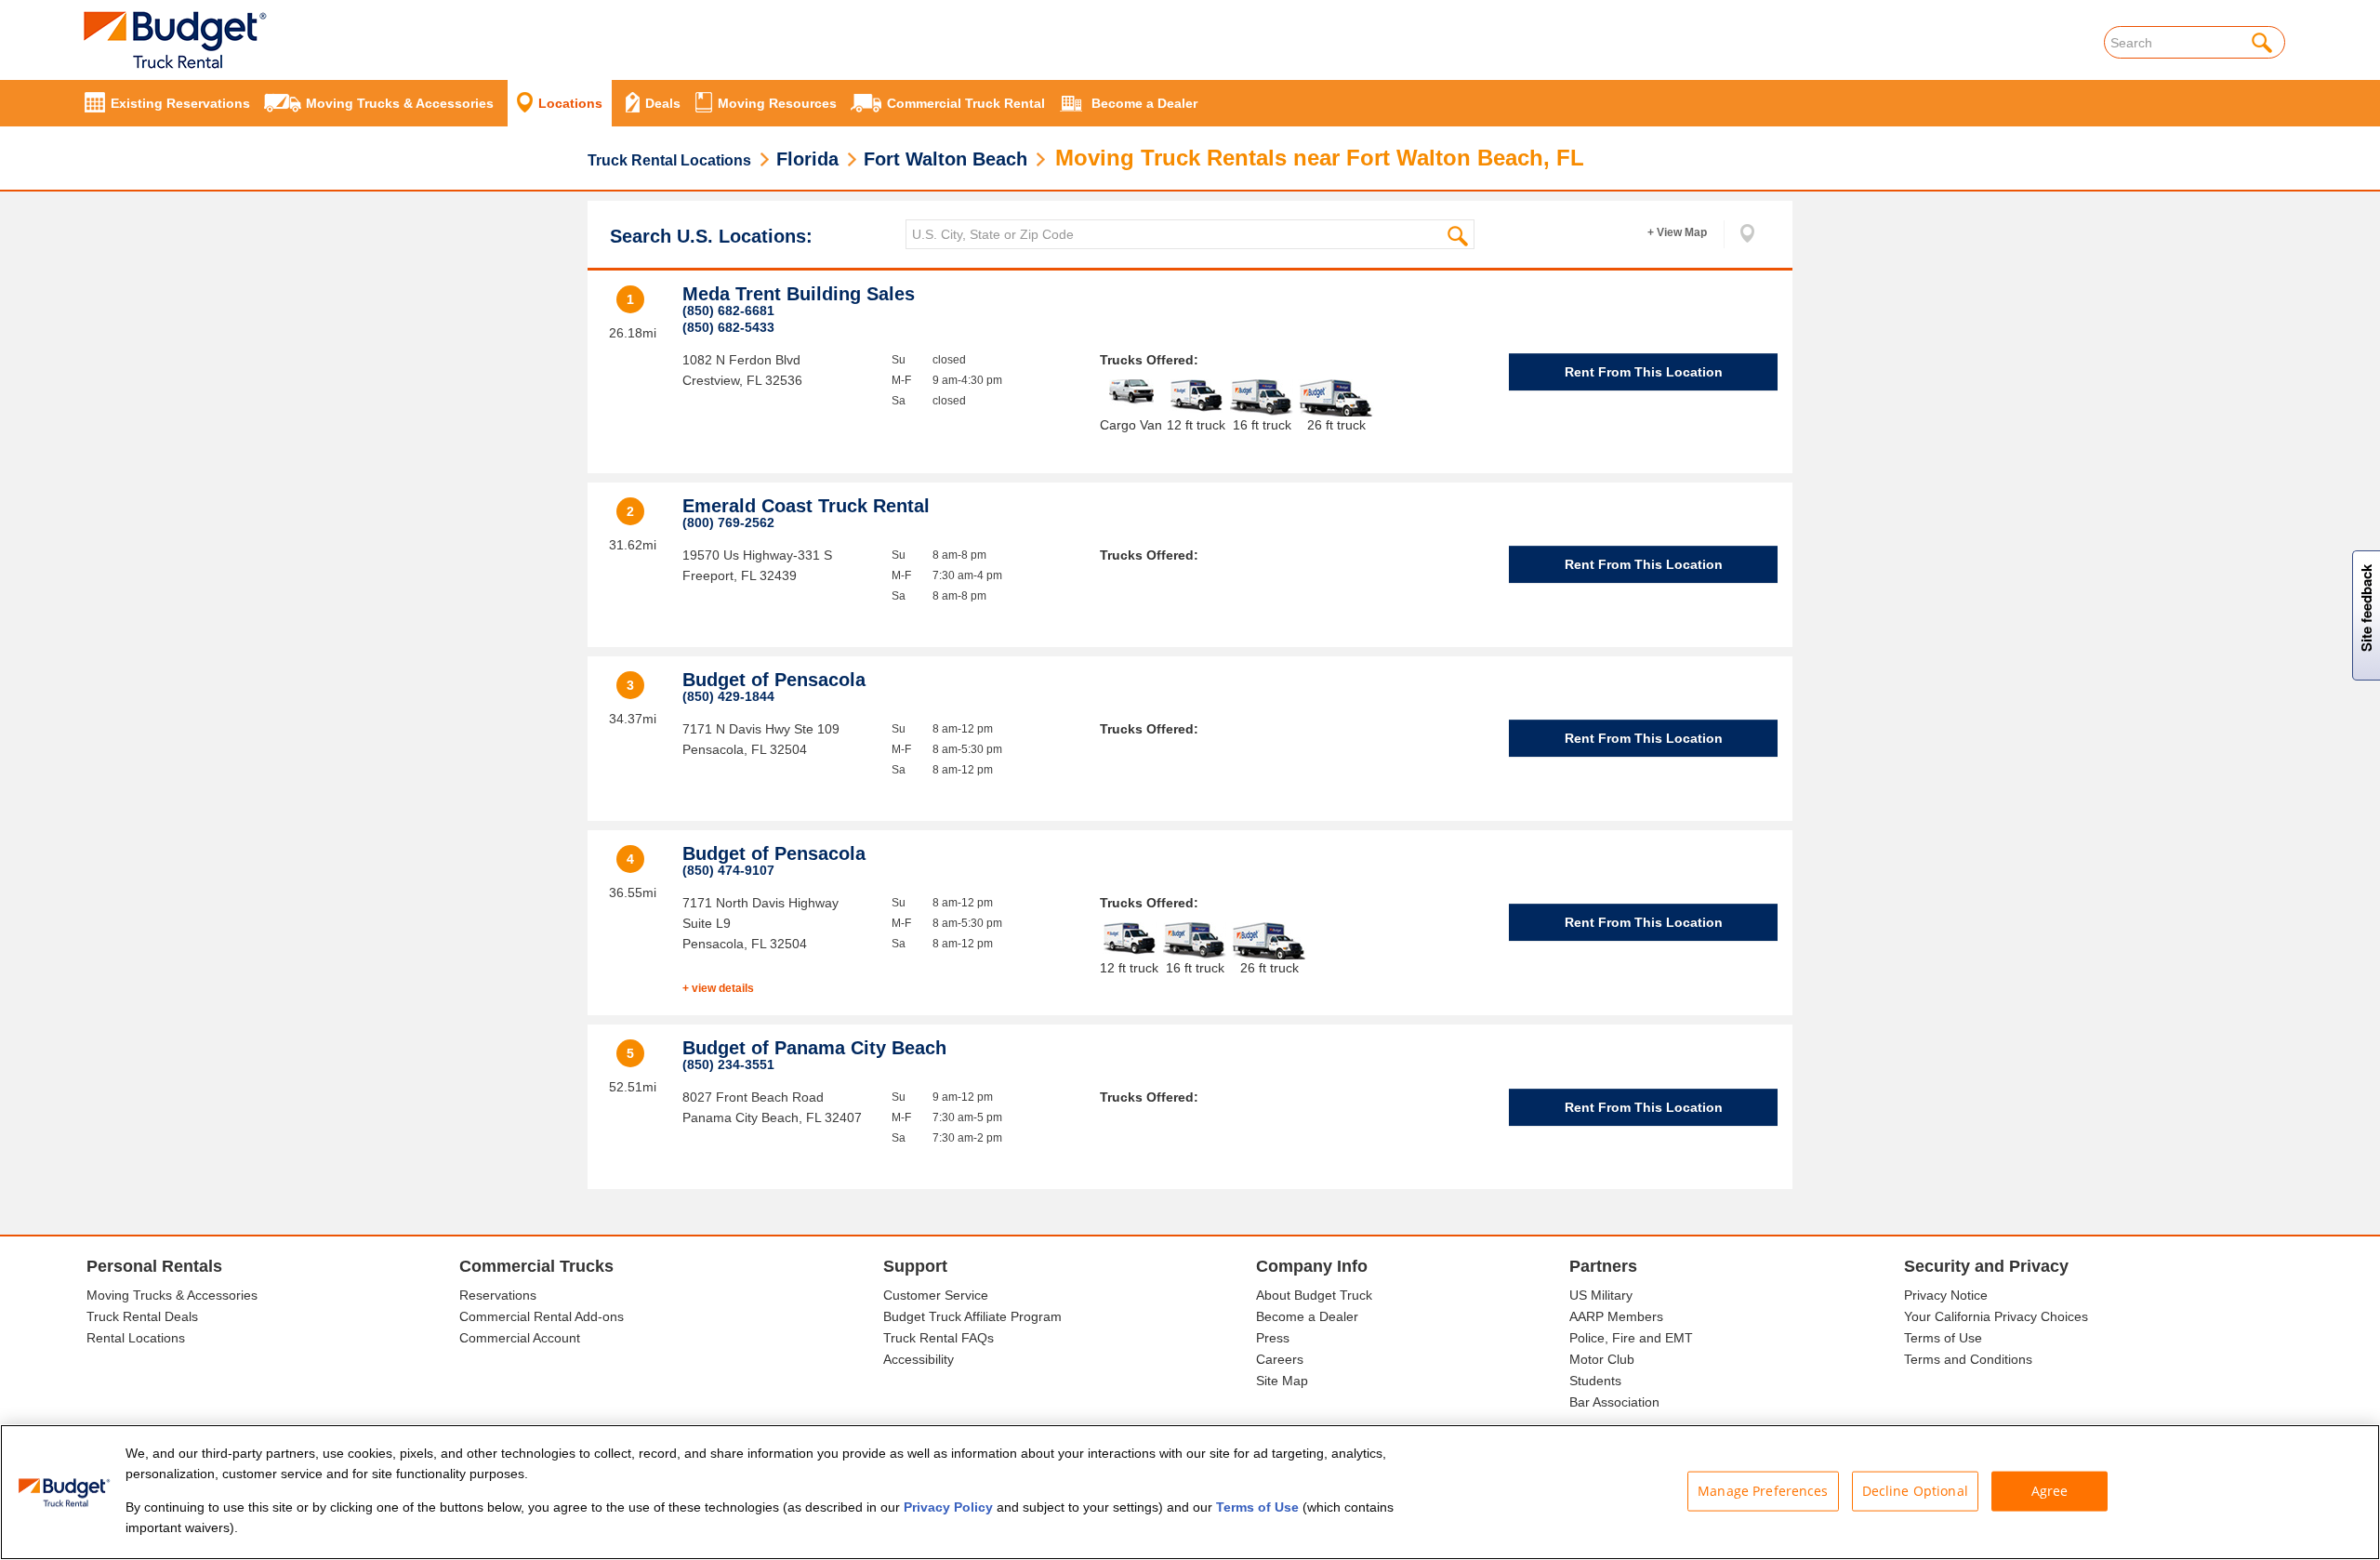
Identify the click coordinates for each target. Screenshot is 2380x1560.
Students (1595, 1381)
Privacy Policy (948, 1507)
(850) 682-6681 (728, 311)
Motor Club (1602, 1359)
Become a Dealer (1307, 1316)
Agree (2050, 1491)
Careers (1280, 1359)
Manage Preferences (1763, 1491)
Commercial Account (520, 1338)
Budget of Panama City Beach (814, 1048)
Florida (807, 159)
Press (1273, 1338)
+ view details (718, 988)
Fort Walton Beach (945, 159)
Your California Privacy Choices (1996, 1316)
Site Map (1282, 1381)
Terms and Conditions (1968, 1359)
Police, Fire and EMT (1631, 1338)
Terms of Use (1943, 1338)
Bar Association (1614, 1402)
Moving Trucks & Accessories (172, 1295)
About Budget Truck (1314, 1295)
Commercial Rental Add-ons (542, 1316)
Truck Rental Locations (669, 160)
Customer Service (936, 1295)
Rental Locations (136, 1338)
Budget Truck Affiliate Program (972, 1316)
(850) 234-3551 (728, 1064)
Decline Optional (1915, 1491)
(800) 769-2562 (728, 522)
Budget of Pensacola (774, 680)
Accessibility (919, 1359)
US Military (1601, 1295)
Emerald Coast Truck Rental (806, 506)
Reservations (498, 1295)
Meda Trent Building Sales (799, 294)
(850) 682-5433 (728, 327)
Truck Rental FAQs (939, 1338)
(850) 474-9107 (728, 870)
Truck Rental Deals (142, 1316)
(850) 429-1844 (728, 696)
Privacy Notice (1946, 1295)
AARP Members (1616, 1316)
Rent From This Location (1644, 372)
